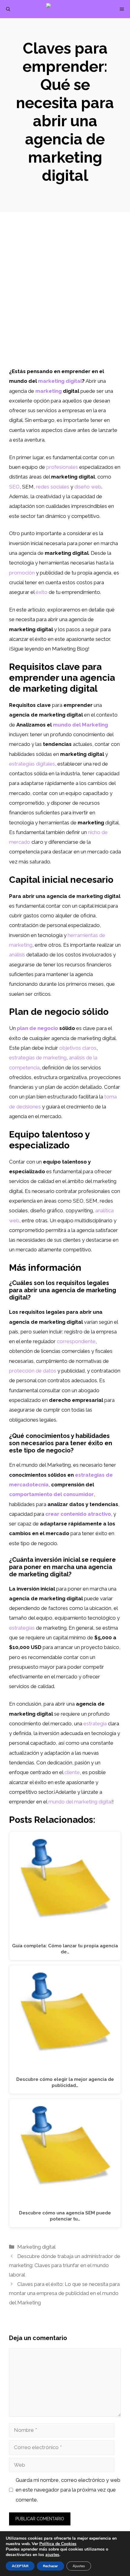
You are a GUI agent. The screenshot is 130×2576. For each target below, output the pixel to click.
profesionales (62, 467)
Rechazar (50, 2566)
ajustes (52, 2555)
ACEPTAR (20, 2566)
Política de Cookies (58, 2544)
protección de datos (33, 1371)
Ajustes (79, 2566)
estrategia (95, 1723)
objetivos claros (78, 1048)
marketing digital (60, 381)
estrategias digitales (32, 764)
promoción (22, 573)
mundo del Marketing (80, 725)
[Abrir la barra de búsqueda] (8, 9)
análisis (17, 955)
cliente (72, 1772)
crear (52, 1514)
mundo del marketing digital (80, 1802)
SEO (14, 487)
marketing (49, 391)
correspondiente (76, 1341)
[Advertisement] (65, 298)
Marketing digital (36, 2247)
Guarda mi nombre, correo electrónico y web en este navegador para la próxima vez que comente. (68, 2490)
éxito (42, 592)
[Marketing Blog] (68, 9)
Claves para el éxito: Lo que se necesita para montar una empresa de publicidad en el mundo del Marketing (64, 2293)
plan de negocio (37, 1028)
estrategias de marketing (38, 1058)
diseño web (88, 487)
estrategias (22, 1628)
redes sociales (53, 487)
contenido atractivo (86, 1514)
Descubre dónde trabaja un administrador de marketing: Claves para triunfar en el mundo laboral (65, 2265)
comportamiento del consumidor (51, 1494)
